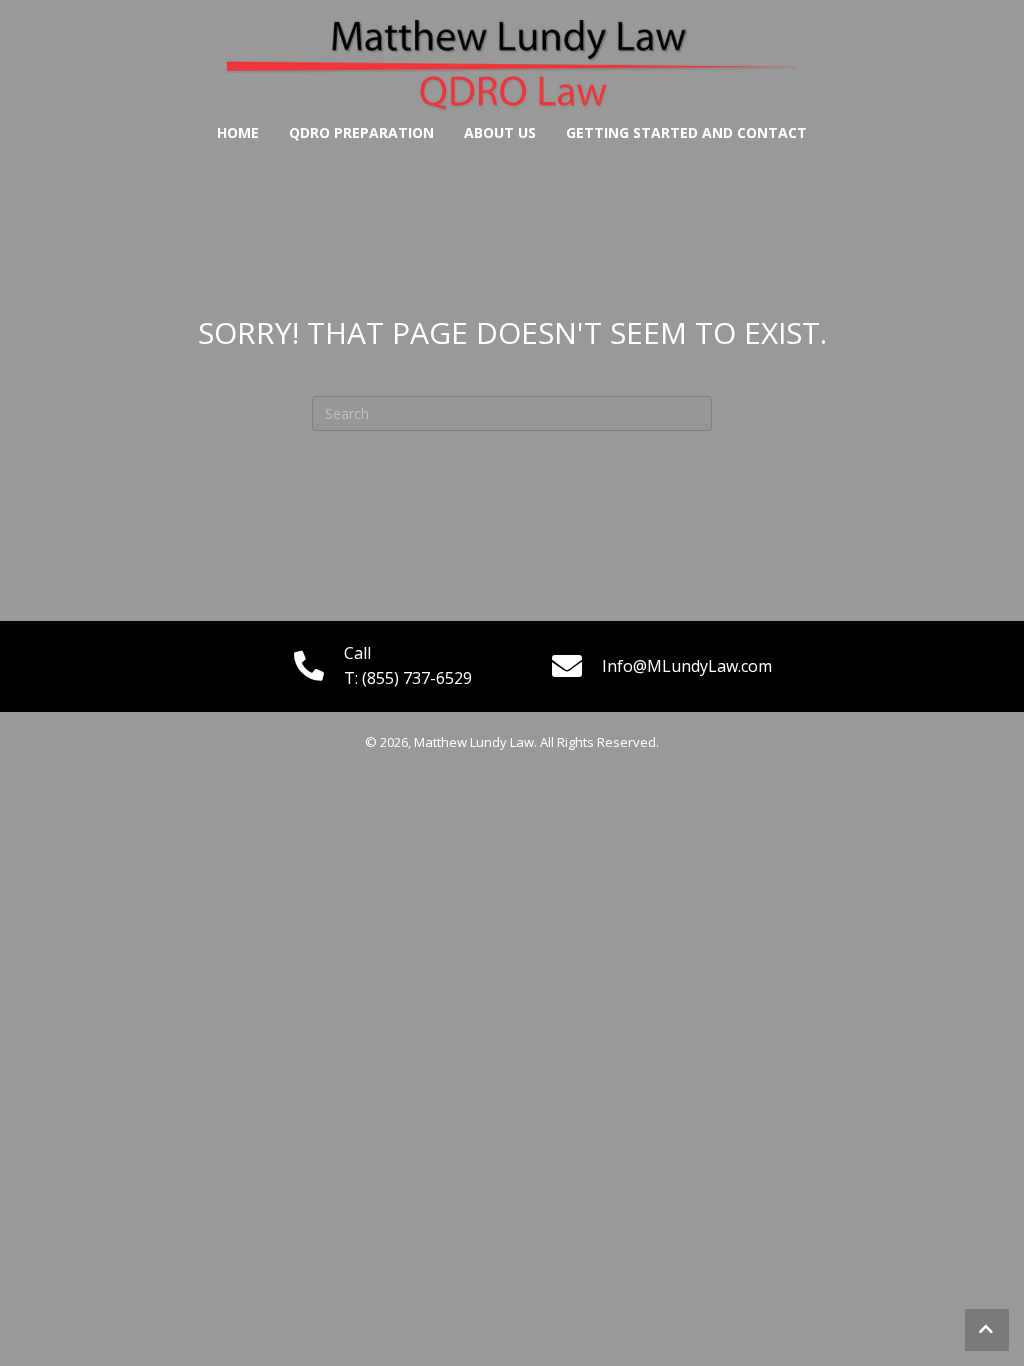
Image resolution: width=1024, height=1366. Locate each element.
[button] (987, 1330)
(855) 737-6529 (417, 678)
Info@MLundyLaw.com (687, 666)
